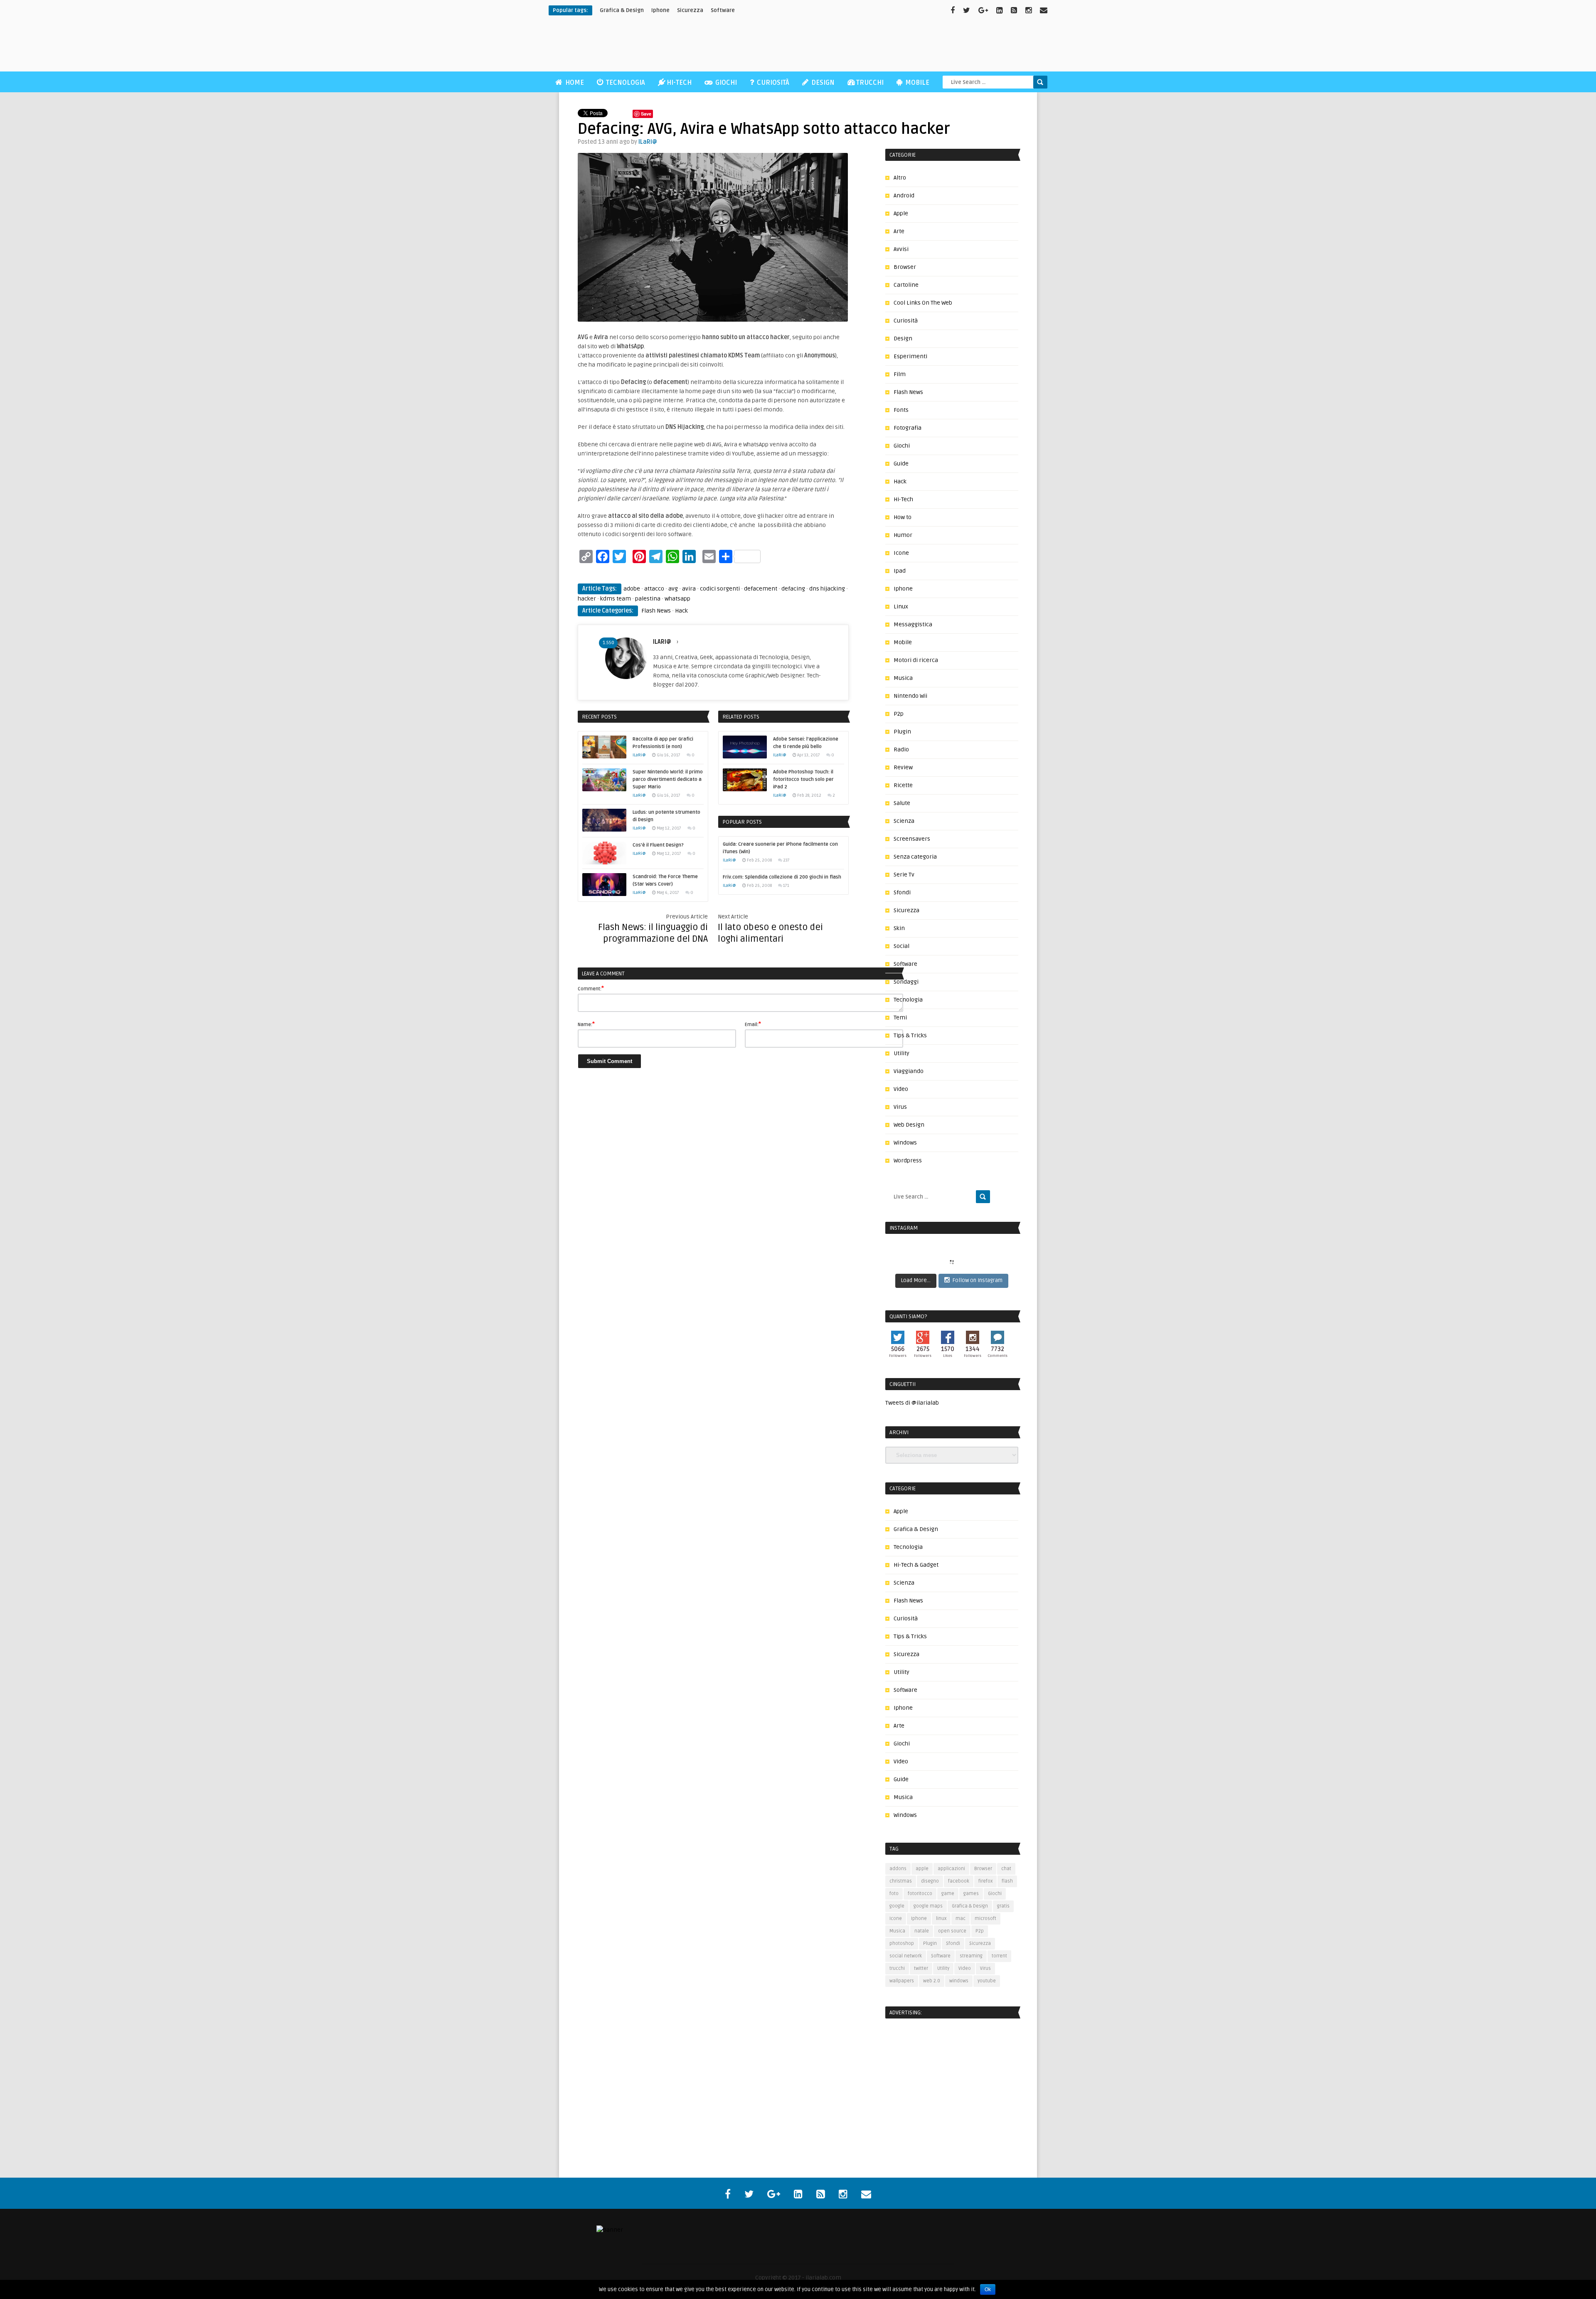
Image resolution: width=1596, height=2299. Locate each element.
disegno (930, 1881)
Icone (901, 553)
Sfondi (902, 892)
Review (903, 767)
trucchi (897, 1968)
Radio (901, 750)
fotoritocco (920, 1894)
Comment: (591, 988)
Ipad (900, 571)
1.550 (608, 643)
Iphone (903, 589)
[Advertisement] (896, 46)
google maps (928, 1906)
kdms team (616, 599)
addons (898, 1869)
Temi (900, 1018)
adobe (632, 589)
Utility (901, 1053)
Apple (901, 213)
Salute (902, 803)
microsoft (985, 1919)
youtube (987, 1981)
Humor (903, 535)
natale (922, 1931)
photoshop (902, 1943)
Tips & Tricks (910, 1035)
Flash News (656, 611)
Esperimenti (910, 356)
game (948, 1894)
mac (961, 1919)
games (971, 1894)
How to (903, 517)
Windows (905, 1143)
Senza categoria (915, 857)
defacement (761, 589)
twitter (921, 1968)
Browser (905, 267)
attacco (654, 589)
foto (894, 1894)
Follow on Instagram (978, 1280)
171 (786, 886)
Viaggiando (909, 1071)
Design (822, 83)
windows (959, 1981)
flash (1007, 1881)
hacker (587, 599)
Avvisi (901, 249)
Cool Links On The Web (923, 303)
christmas (901, 1881)
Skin (899, 928)
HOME (574, 83)
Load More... (916, 1280)
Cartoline (906, 285)
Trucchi (870, 83)
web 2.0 (932, 1981)
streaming (971, 1956)
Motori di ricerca (916, 660)
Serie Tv (904, 875)
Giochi (725, 83)
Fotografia (908, 428)
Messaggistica (913, 624)
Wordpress (908, 1161)
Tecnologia (625, 83)
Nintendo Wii (910, 696)
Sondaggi (906, 982)
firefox (985, 1881)
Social (901, 946)
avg (673, 589)
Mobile (916, 83)
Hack (681, 611)
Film (900, 374)
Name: (586, 1024)
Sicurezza (690, 10)
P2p (899, 714)
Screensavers (912, 839)
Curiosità (772, 83)
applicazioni (951, 1869)
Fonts (901, 410)
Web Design (909, 1125)
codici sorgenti (720, 589)
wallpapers (902, 1981)
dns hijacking (827, 589)
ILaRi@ (648, 142)
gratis (1003, 1906)
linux (941, 1919)
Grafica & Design (916, 1529)
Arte (899, 231)
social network (906, 1956)
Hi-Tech (679, 83)
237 (786, 860)
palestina (648, 599)
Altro (900, 178)
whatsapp (677, 599)
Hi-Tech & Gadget (916, 1565)
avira (689, 589)
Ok (988, 2289)
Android (904, 196)
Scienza (904, 821)
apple (922, 1869)
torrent (999, 1956)
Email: (753, 1024)
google (897, 1906)
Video (901, 1089)
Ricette (903, 785)
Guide (901, 464)
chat (1006, 1869)
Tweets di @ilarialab (912, 1403)
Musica (903, 678)
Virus (900, 1107)
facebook (959, 1881)
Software (723, 10)
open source (952, 1931)
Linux (901, 607)
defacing (793, 589)
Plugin (902, 732)
